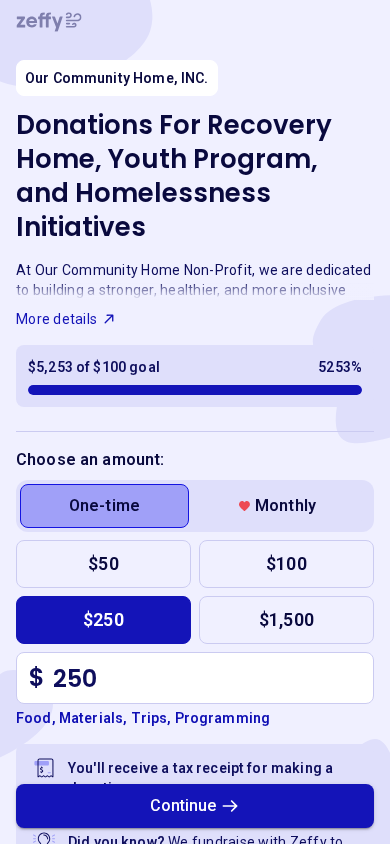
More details (56, 319)
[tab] (104, 506)
